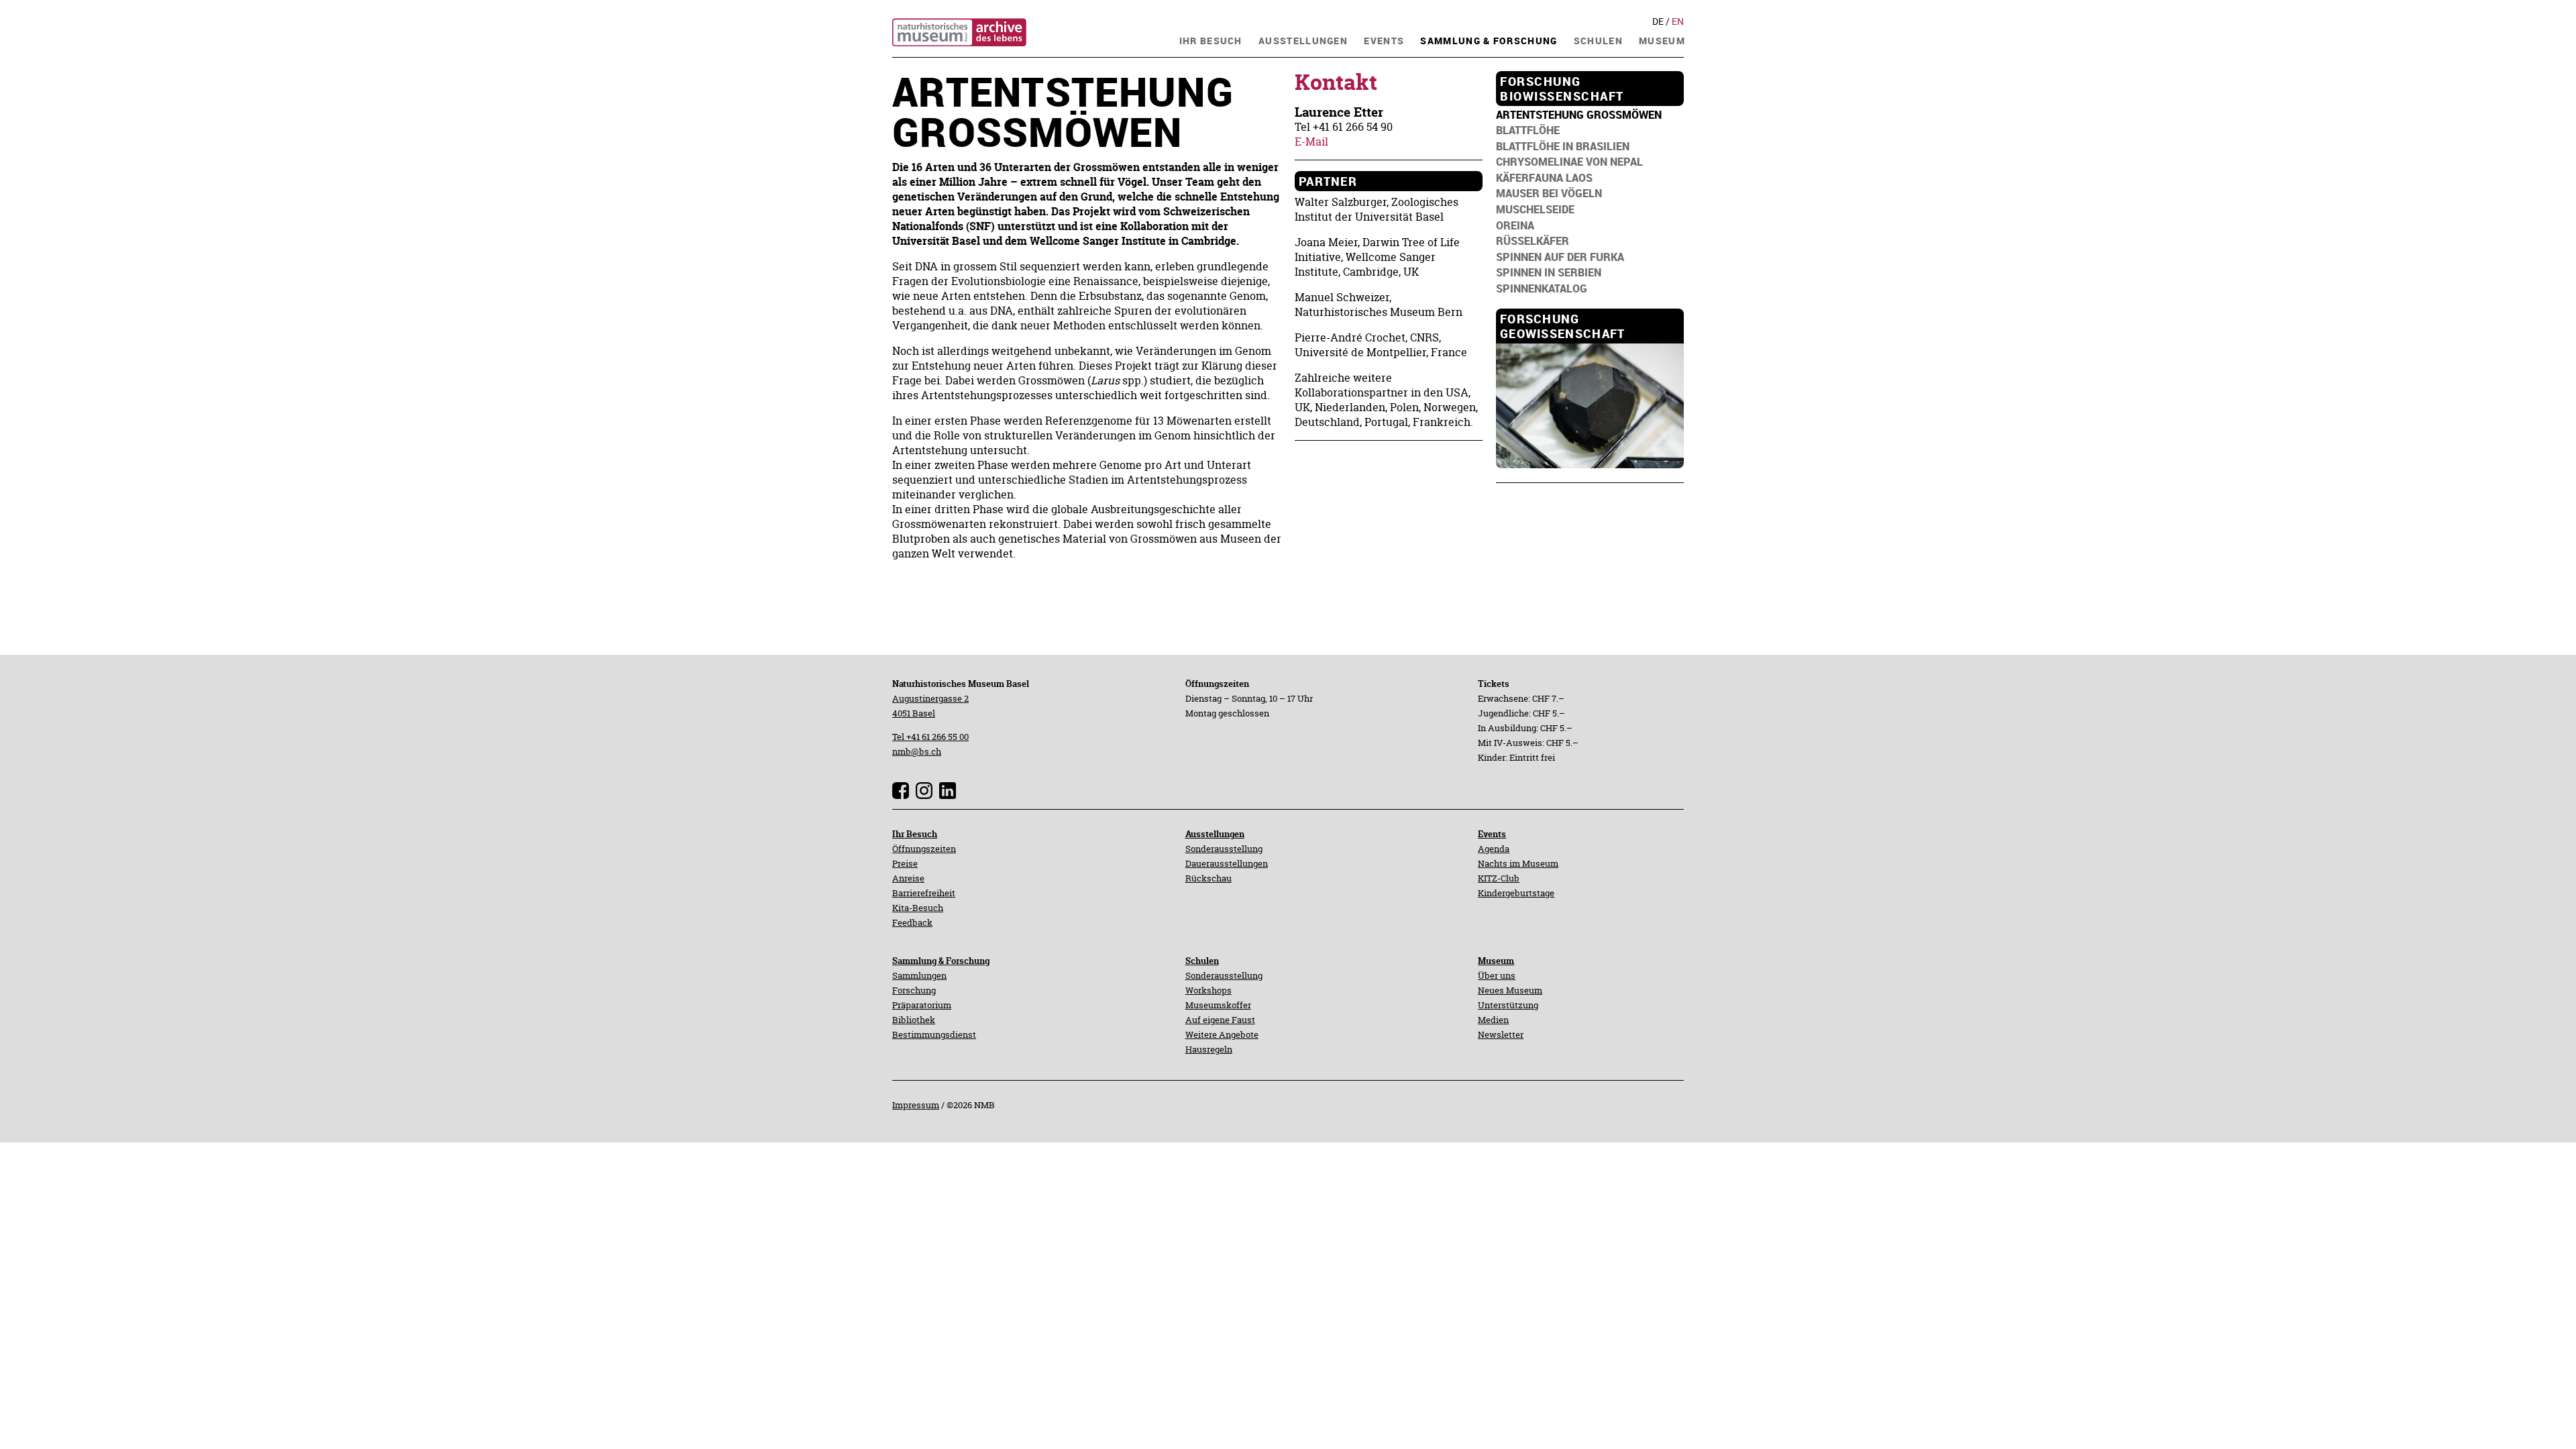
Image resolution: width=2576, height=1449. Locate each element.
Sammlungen (919, 975)
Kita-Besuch (918, 908)
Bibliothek (914, 1020)
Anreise (908, 878)
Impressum (916, 1105)
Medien (1493, 1020)
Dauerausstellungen (1227, 863)
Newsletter (1501, 1034)
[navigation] (1211, 39)
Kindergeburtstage (1516, 893)
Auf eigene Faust (1220, 1020)
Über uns (1497, 975)
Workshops (1209, 990)
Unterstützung (1508, 1005)
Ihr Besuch (915, 834)
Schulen (1202, 961)
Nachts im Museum (1518, 863)
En (1678, 21)
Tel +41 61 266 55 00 (930, 737)
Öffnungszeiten (924, 849)
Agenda (1494, 849)
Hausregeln (1209, 1049)
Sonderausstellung (1224, 849)
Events (1492, 834)
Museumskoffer (1218, 1005)
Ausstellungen (1215, 834)
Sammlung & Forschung (941, 961)
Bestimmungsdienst (934, 1034)
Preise (905, 863)
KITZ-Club (1499, 878)
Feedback (912, 922)
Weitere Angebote (1222, 1034)
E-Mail (1311, 142)
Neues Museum (1510, 990)
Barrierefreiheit (924, 893)
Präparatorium (922, 1005)
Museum (1496, 961)
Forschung (914, 990)
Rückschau (1209, 878)
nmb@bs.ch (917, 751)
